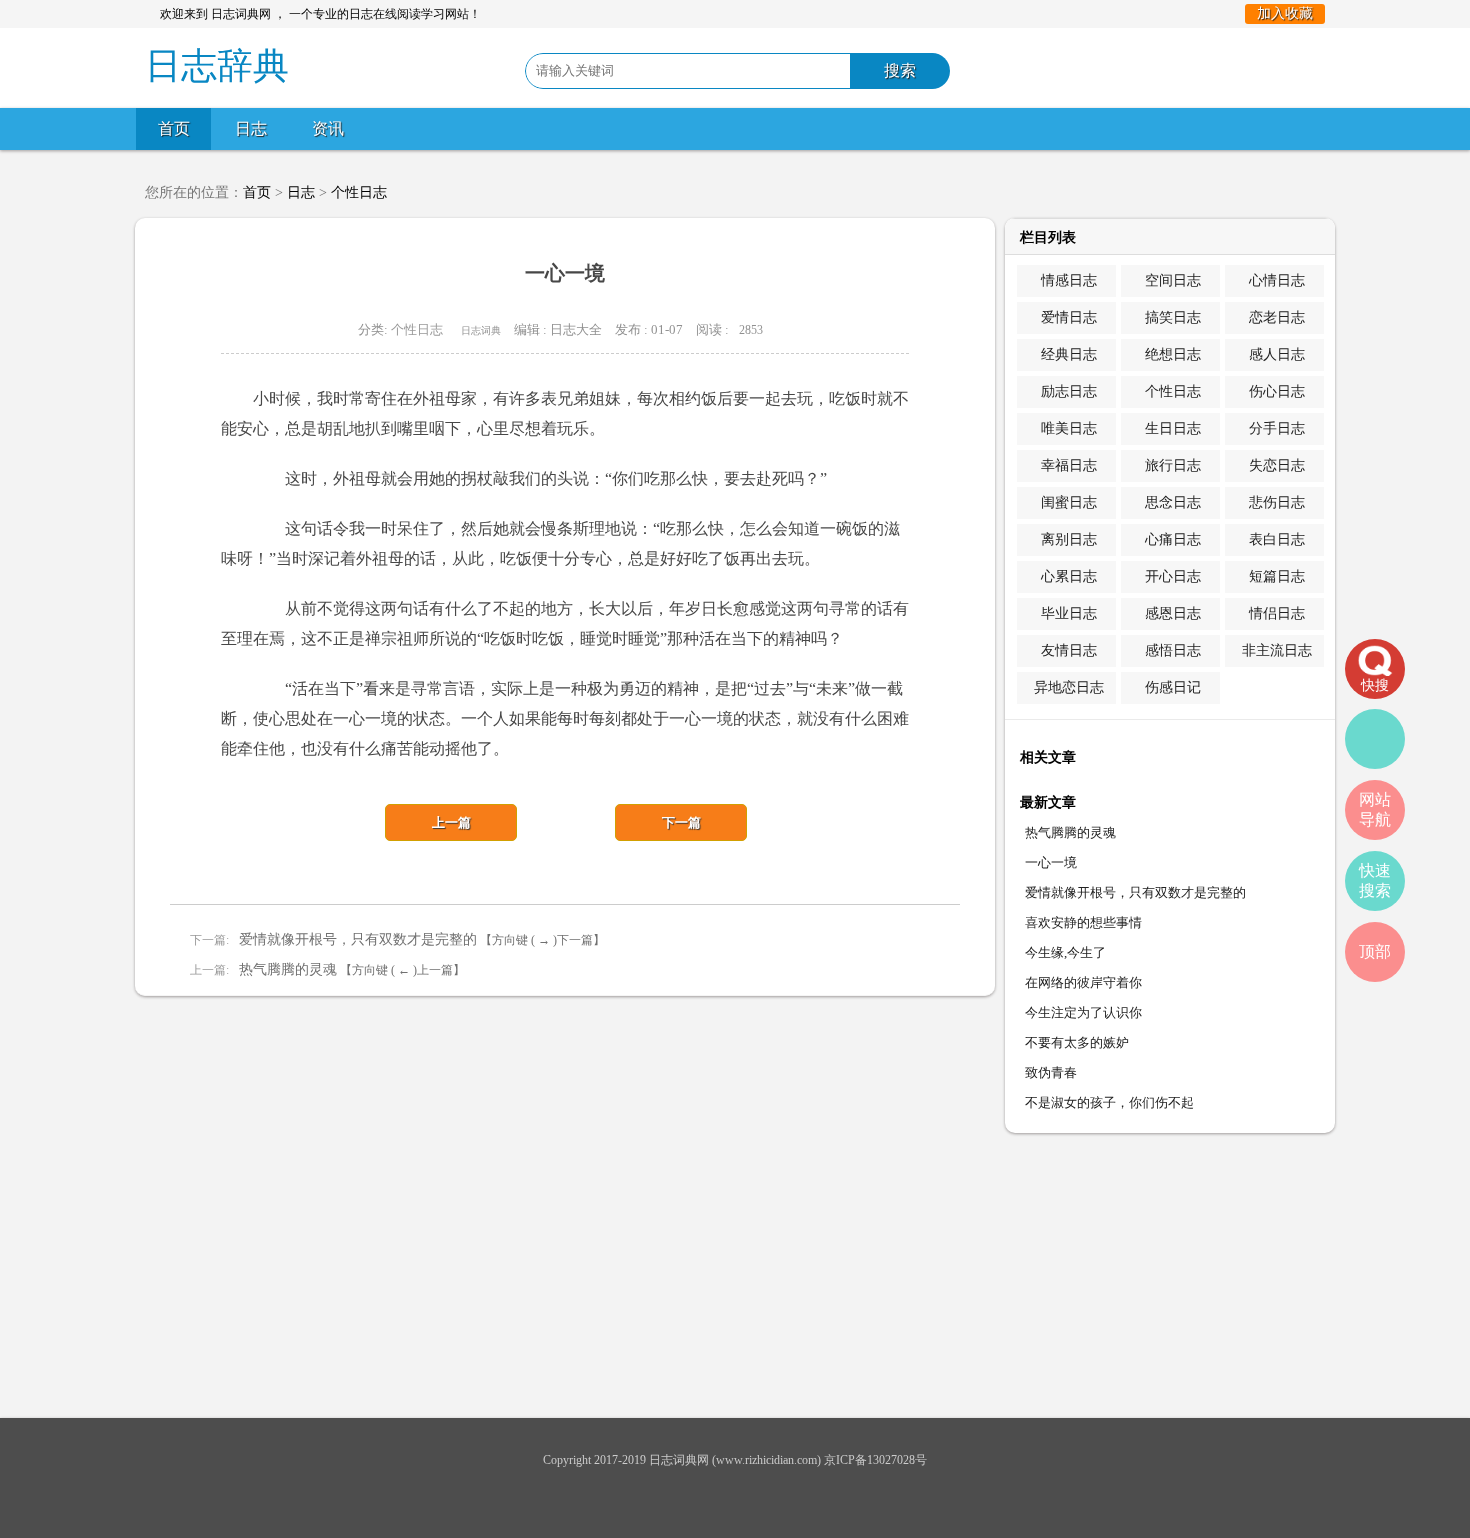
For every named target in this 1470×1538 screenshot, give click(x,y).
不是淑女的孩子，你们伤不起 (1109, 1102)
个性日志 (359, 192)
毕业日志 (1069, 613)
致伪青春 (1051, 1072)
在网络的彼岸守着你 (1083, 982)
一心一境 (1051, 862)
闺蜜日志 (1069, 502)
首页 (174, 128)
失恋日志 (1277, 465)
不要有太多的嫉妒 (1077, 1042)
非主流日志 (1277, 650)
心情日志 (1277, 280)
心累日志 (1069, 576)
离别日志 (1069, 539)
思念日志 (1173, 502)
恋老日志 (1277, 317)
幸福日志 (1069, 465)
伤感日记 (1173, 687)
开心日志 (1173, 576)
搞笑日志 (1173, 317)
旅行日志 (1173, 465)
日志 (251, 128)
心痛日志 (1173, 539)
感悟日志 (1173, 650)
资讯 (328, 128)
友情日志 (1069, 650)
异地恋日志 (1069, 687)
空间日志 (1173, 280)
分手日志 (1277, 428)
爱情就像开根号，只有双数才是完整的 (358, 939)
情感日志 (1069, 280)
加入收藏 (1285, 13)
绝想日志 (1173, 354)
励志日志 (1069, 391)
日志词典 (481, 330)
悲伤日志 (1277, 502)
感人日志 (1277, 354)
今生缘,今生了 (1065, 952)
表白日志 (1277, 539)
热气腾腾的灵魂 (288, 969)
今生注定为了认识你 (1083, 1012)
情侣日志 (1277, 613)
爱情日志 (1069, 317)
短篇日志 (1277, 576)
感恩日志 (1173, 613)
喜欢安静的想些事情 (1083, 922)
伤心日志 (1277, 391)
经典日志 (1069, 354)
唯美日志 (1069, 428)
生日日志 (1173, 428)
